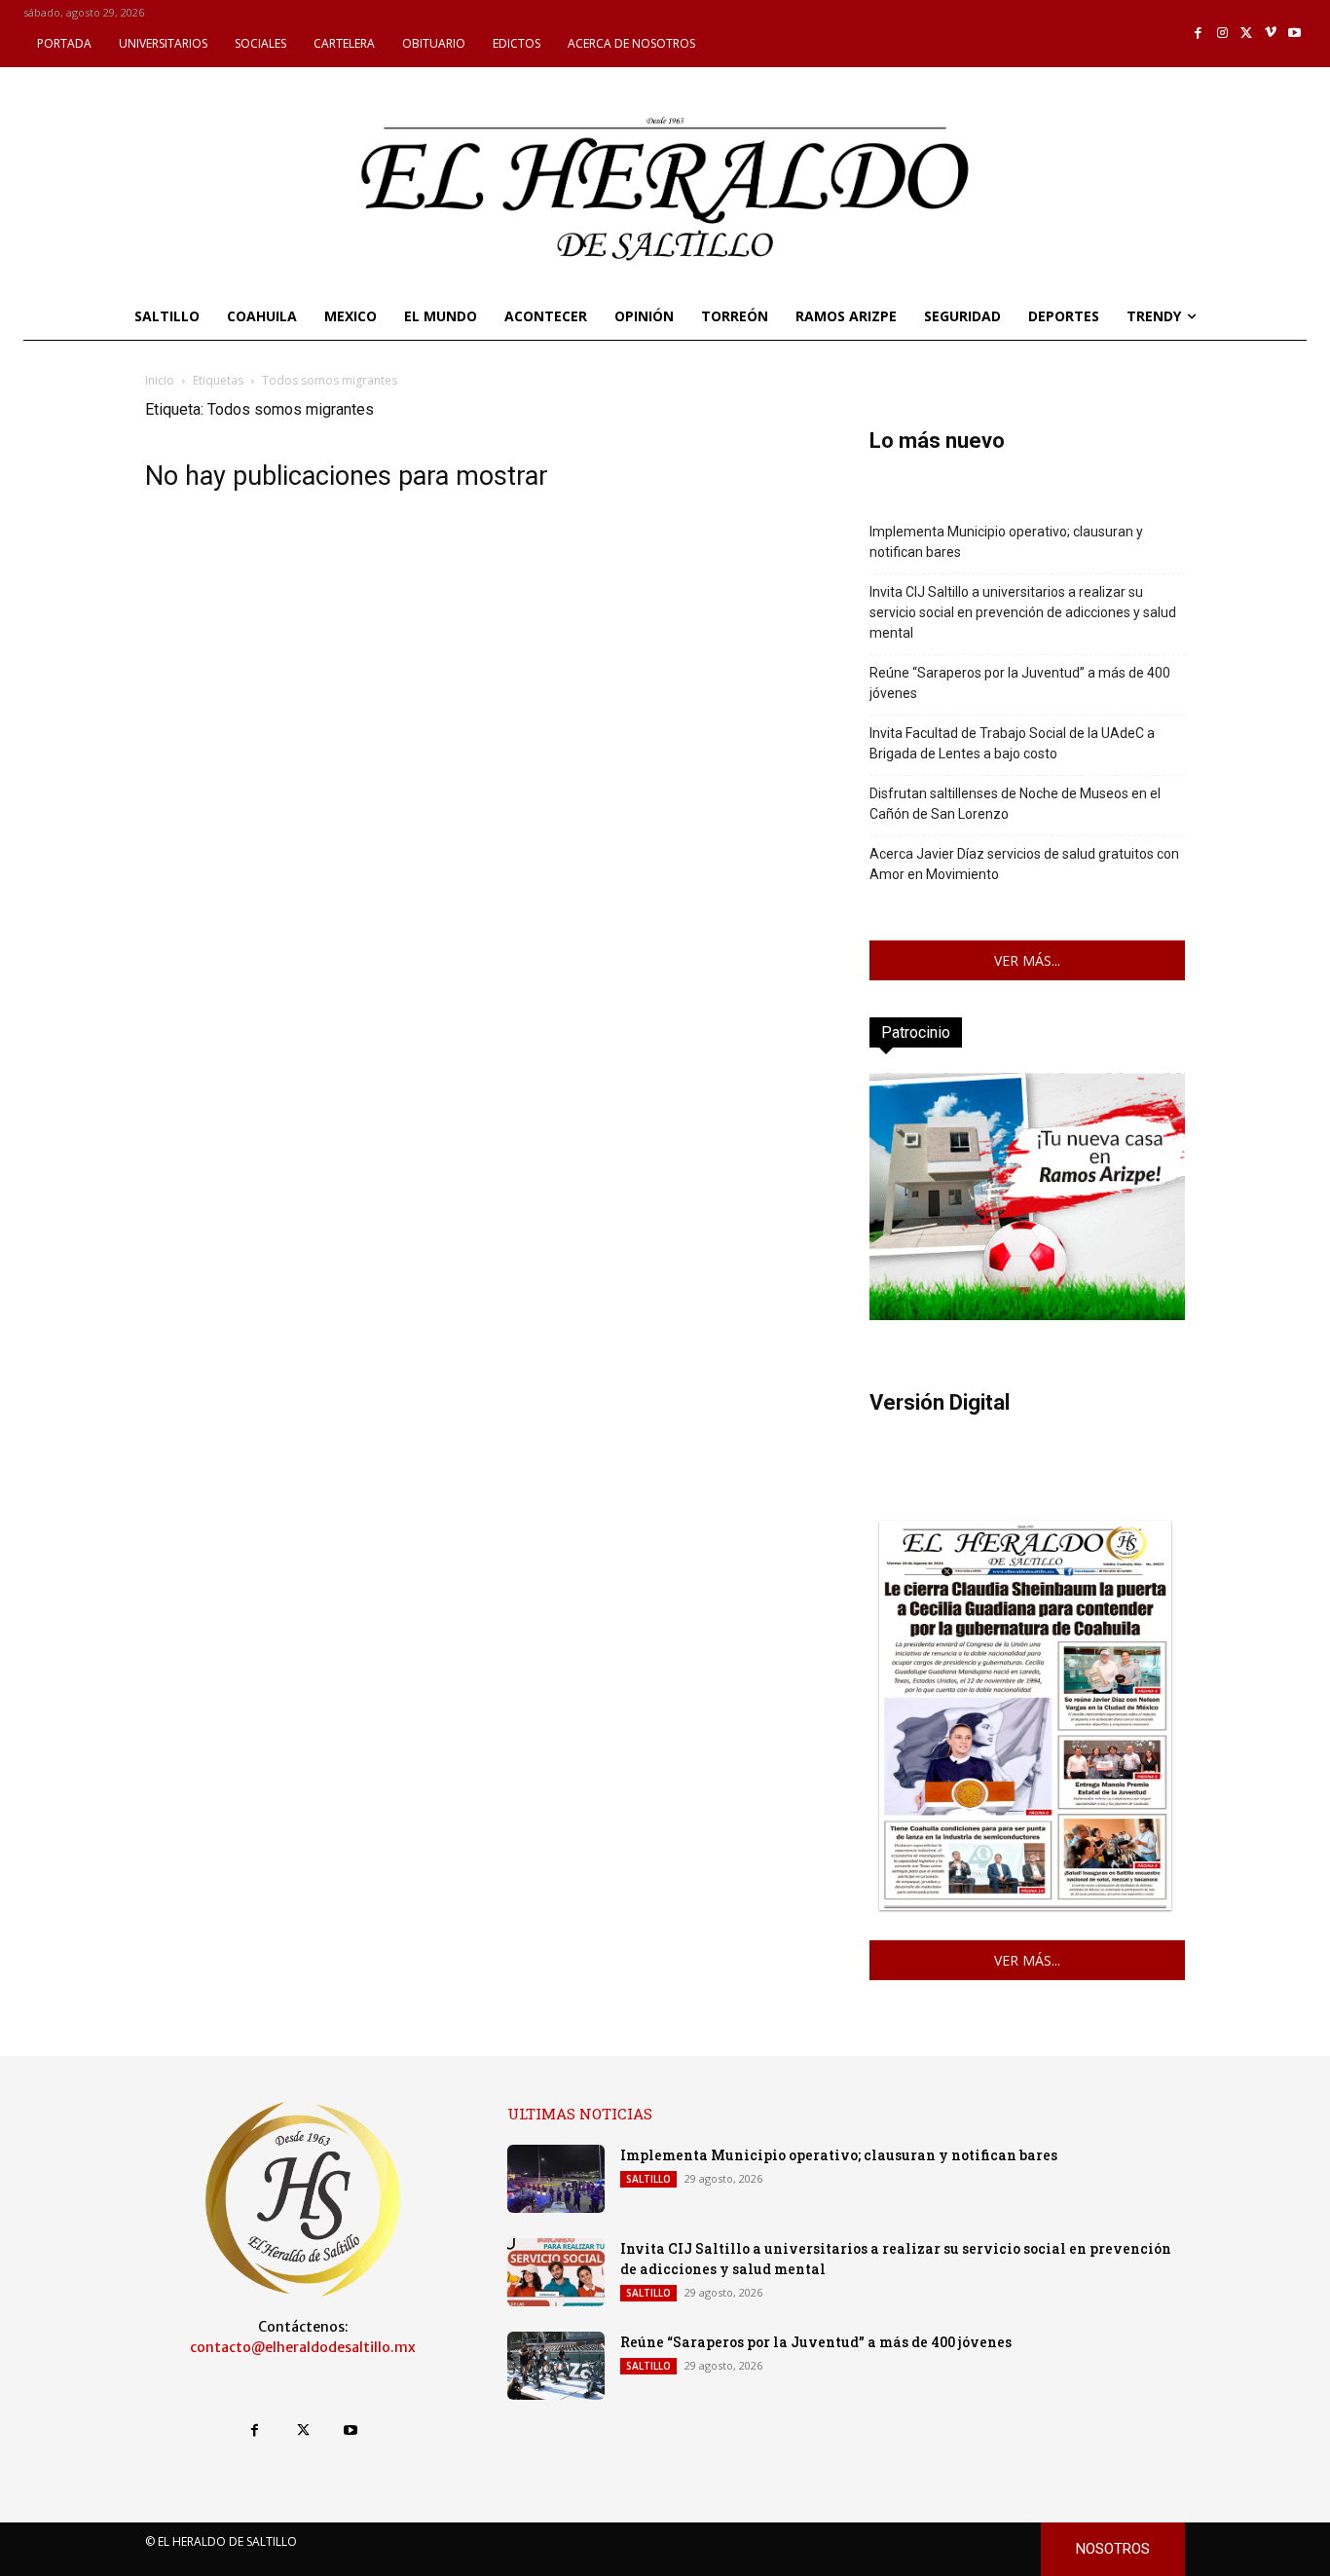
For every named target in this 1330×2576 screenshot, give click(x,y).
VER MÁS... (1027, 960)
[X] (1247, 34)
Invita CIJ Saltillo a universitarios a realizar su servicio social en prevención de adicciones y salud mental (1023, 612)
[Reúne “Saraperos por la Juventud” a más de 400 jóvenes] (556, 2366)
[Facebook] (1199, 34)
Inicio (160, 380)
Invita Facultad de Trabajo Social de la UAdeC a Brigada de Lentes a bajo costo (1012, 743)
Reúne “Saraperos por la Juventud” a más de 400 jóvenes (1020, 683)
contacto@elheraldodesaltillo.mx (303, 2347)
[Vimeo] (1271, 34)
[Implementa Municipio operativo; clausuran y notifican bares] (556, 2179)
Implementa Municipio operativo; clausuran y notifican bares (1006, 542)
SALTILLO (648, 2179)
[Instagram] (1222, 34)
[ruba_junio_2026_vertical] (1027, 1315)
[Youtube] (1294, 34)
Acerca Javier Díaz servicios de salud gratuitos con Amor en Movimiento (1024, 864)
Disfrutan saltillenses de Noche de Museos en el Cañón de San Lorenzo (1015, 804)
